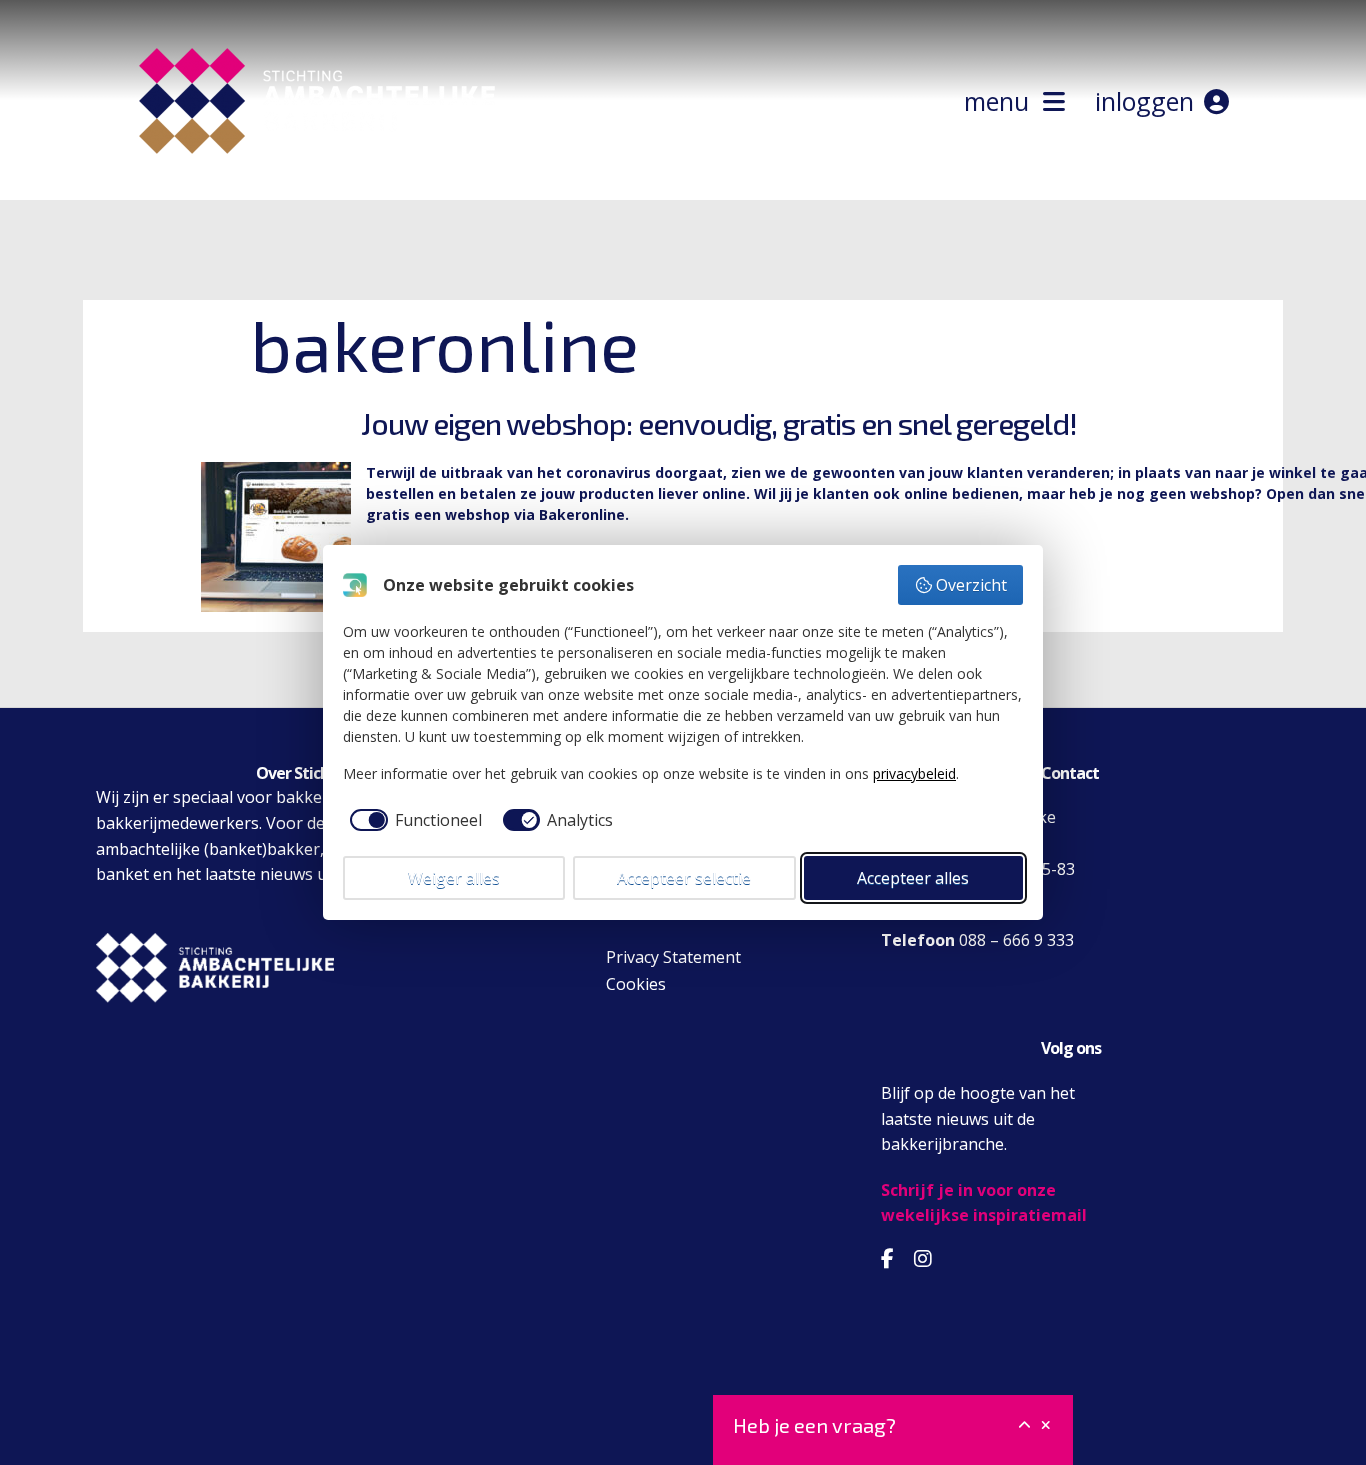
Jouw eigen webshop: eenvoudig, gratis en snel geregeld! (719, 423)
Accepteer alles (913, 878)
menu (1003, 101)
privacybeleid (914, 773)
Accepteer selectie (684, 878)
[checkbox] (412, 820)
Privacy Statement (673, 957)
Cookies (636, 984)
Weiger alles (454, 878)
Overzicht (971, 585)
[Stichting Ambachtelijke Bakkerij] (183, 188)
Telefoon (918, 940)
